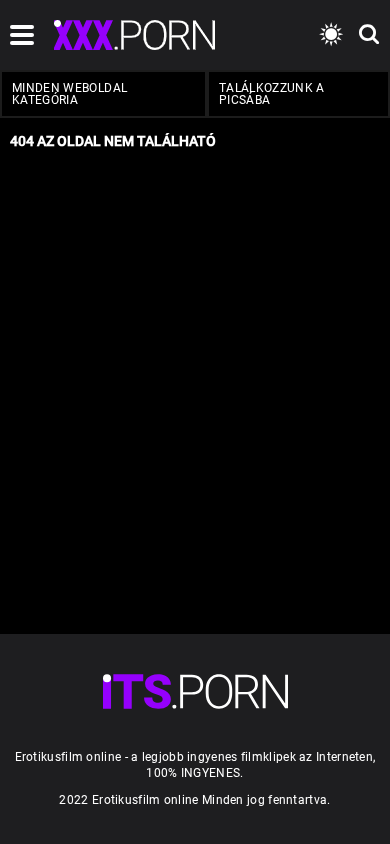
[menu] (195, 691)
